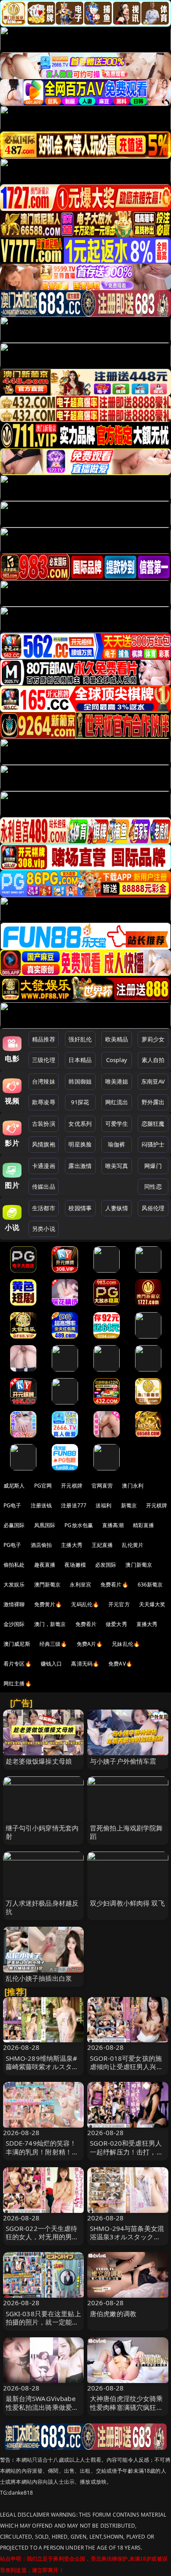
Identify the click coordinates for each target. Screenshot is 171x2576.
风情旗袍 (44, 1144)
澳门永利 (133, 1486)
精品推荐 (44, 1039)
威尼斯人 (14, 1486)
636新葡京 (150, 1585)
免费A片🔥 (90, 1644)
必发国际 (106, 1565)
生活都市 (44, 1208)
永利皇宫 (80, 1585)
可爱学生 (117, 1124)
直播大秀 (147, 1624)
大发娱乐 (14, 1585)
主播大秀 (72, 1545)
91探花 (80, 1102)
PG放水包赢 (79, 1525)
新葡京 (129, 1505)
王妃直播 (102, 1545)
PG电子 (12, 1505)
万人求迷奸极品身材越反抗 (42, 1907)
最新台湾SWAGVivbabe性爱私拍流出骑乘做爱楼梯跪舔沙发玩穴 (42, 2407)
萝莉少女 (153, 1039)
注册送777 (74, 1505)
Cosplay (117, 1060)
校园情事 (80, 1208)
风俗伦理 (153, 1208)
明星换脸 (80, 1144)
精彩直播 (144, 1525)
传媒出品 (44, 1186)
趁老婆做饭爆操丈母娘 (39, 1761)
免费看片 (86, 1624)
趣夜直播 (45, 1565)
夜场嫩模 (75, 1565)
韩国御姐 (80, 1081)
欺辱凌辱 (44, 1102)
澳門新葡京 (48, 1585)
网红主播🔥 (18, 1683)
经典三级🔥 (53, 1644)
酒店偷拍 (41, 1545)
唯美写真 (117, 1166)
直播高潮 (113, 1525)
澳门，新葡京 (50, 1624)
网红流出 (117, 1102)
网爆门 (153, 1166)
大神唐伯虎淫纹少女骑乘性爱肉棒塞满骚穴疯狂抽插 (126, 2407)
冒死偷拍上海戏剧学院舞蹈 (126, 1832)
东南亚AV (153, 1081)
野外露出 (153, 1102)
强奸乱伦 (80, 1039)
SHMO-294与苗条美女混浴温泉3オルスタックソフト (127, 2237)
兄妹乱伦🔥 (126, 1644)
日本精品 (80, 1060)
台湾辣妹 (44, 1081)
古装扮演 (44, 1124)
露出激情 (80, 1166)
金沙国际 (14, 1624)
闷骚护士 (153, 1144)
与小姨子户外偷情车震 (123, 1761)
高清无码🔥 (85, 1664)
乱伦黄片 (133, 1545)
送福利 (103, 1505)
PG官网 (43, 1486)
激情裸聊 (14, 1604)
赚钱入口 (52, 1664)
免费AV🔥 (120, 1664)
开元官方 (119, 1604)
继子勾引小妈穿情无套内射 (42, 1832)
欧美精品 (117, 1039)
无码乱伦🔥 (85, 1604)
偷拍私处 (14, 1565)
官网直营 (102, 1486)
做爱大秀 (116, 1624)
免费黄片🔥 (48, 1604)
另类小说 (44, 1229)
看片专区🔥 (18, 1664)
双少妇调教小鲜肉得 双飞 (127, 1903)
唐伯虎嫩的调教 (113, 2314)
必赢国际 (14, 1525)
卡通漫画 (44, 1166)
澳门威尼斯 (17, 1644)
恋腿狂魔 (153, 1124)
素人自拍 (153, 1060)
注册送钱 (41, 1505)
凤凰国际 (45, 1525)
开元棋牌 (72, 1486)
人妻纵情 (117, 1208)
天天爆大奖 (152, 1604)
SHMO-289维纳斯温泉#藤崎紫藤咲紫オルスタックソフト (42, 2067)
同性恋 (153, 1186)
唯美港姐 (117, 1081)
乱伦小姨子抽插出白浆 (39, 1978)
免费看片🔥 (114, 1585)
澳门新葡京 (139, 1565)
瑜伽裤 (116, 1144)
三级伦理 (44, 1060)
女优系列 (80, 1124)
